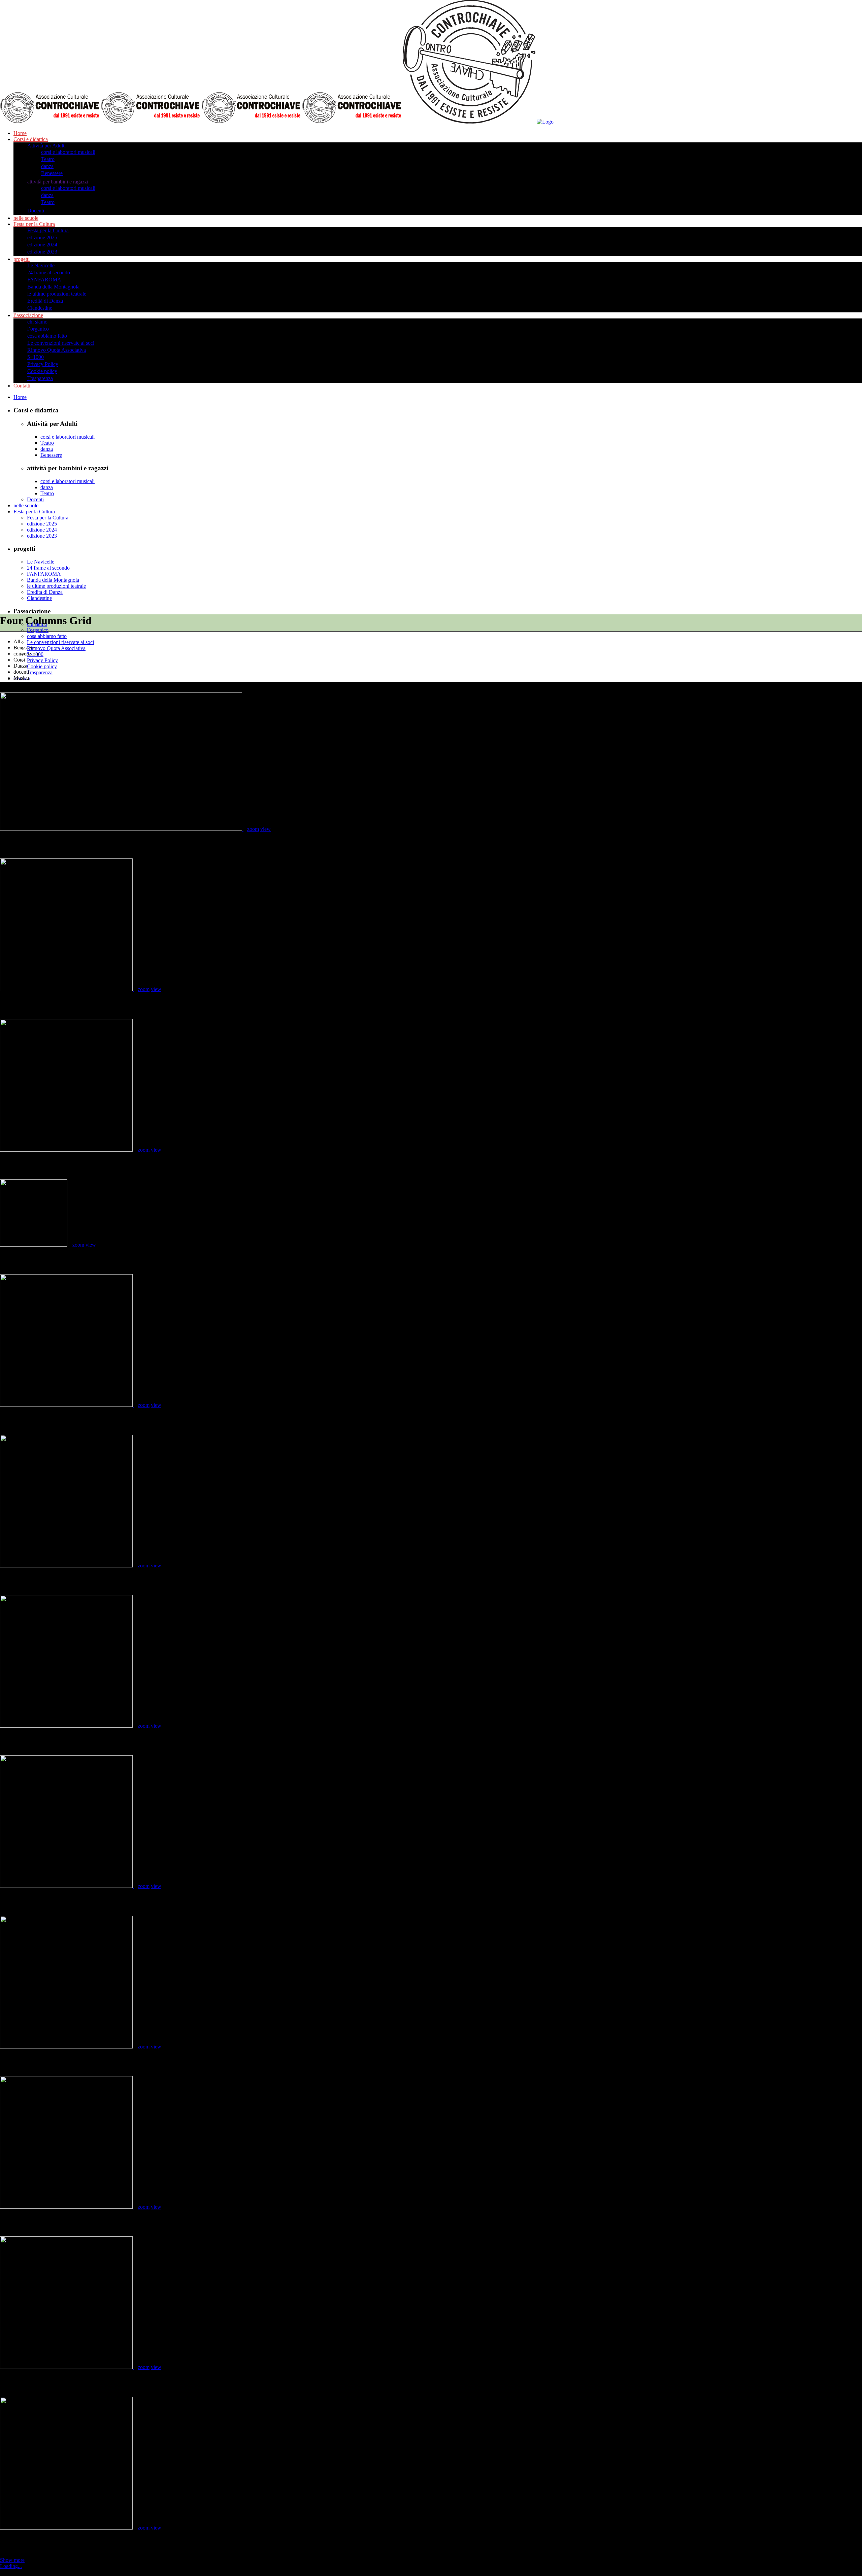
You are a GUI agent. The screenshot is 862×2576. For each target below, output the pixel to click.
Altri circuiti (12, 1418)
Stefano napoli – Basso (21, 1258)
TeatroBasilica (14, 1002)
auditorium (11, 2060)
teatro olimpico (15, 2381)
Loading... (11, 2566)
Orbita (6, 1163)
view (266, 829)
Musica (7, 842)
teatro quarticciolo (18, 1739)
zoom (253, 829)
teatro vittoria (13, 1899)
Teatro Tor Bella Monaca (24, 1579)
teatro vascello (14, 2220)
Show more (12, 2560)
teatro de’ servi (14, 2541)
